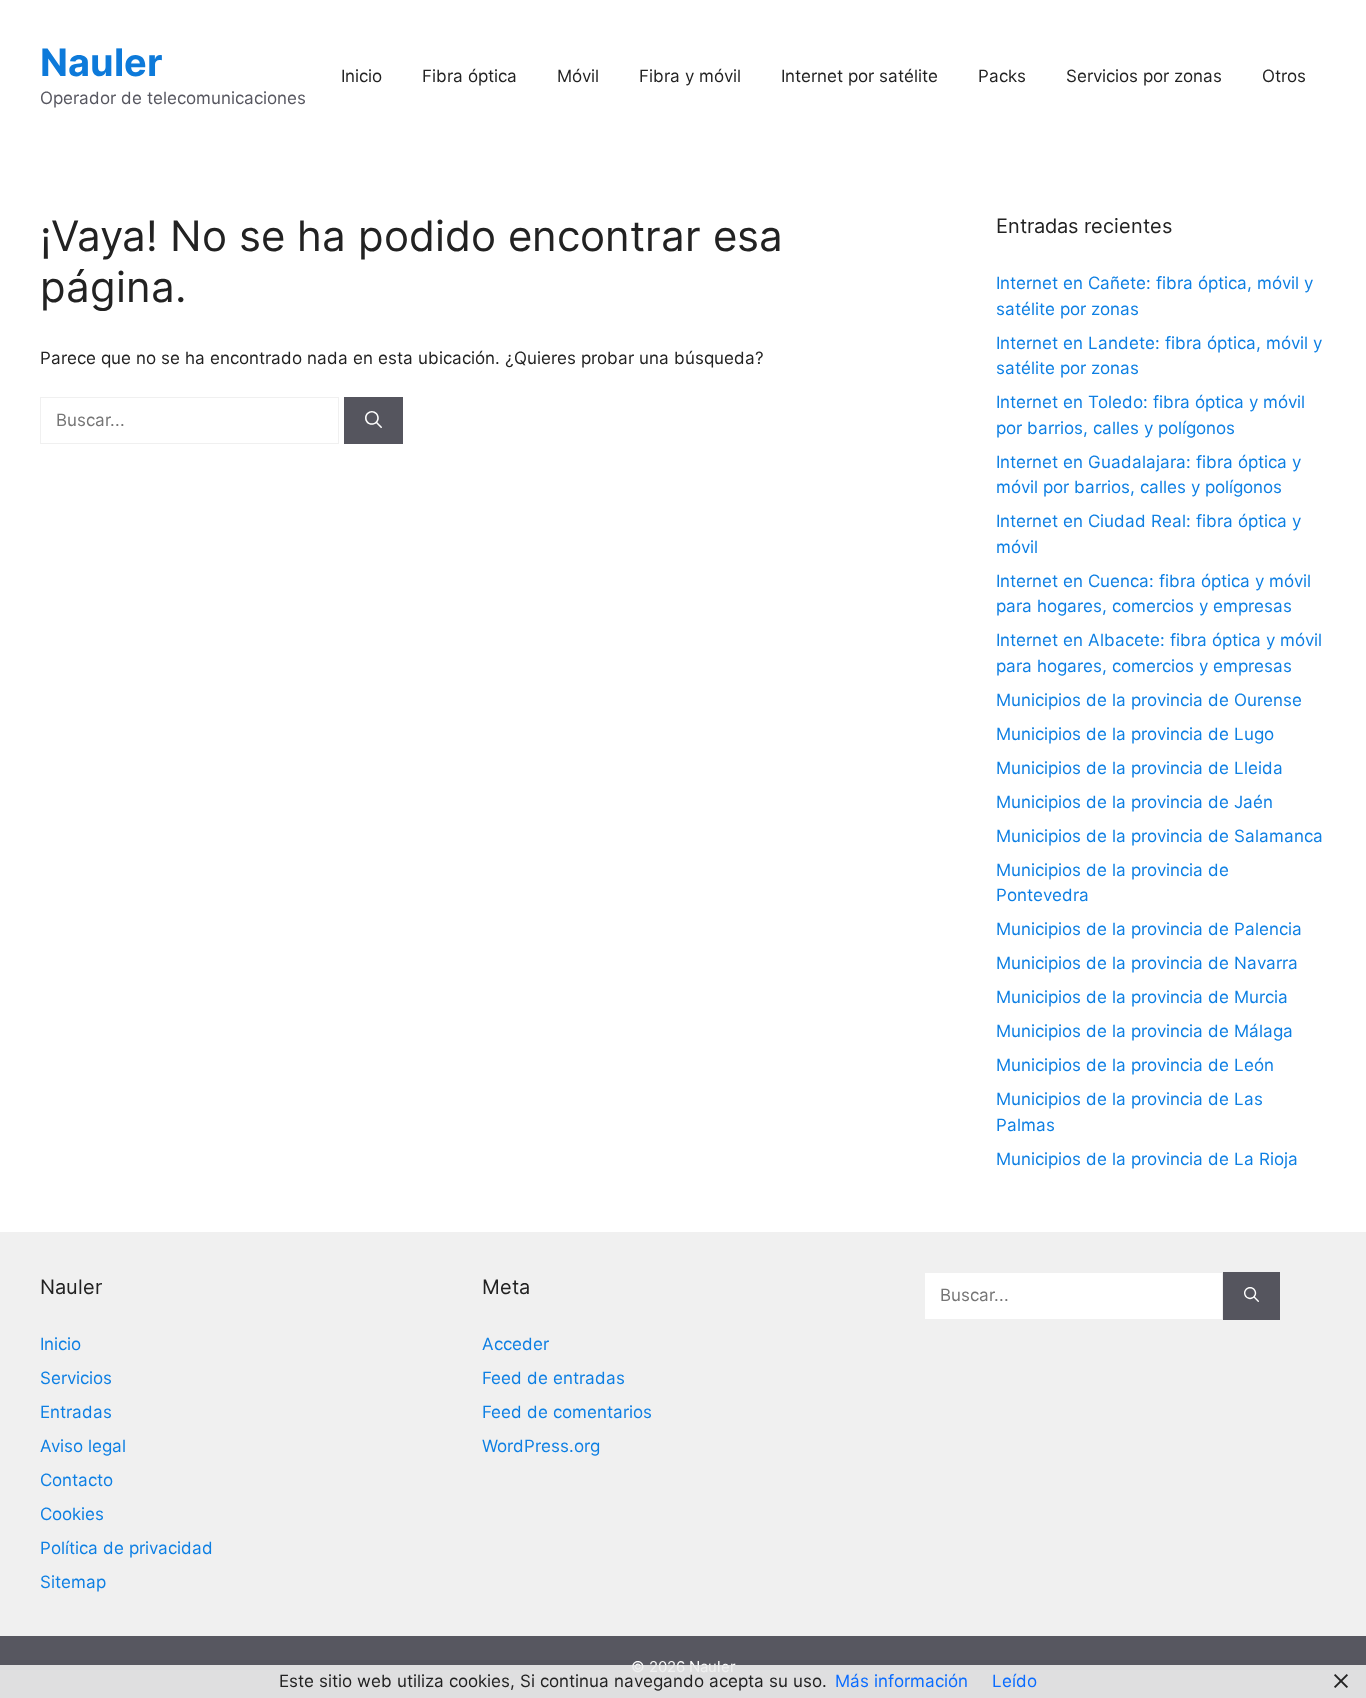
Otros (1284, 76)
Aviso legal (83, 1446)
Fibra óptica (469, 76)
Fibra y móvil (690, 76)
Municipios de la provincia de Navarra (1147, 963)
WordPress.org (541, 1446)
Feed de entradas (553, 1378)
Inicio (361, 76)
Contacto (76, 1480)
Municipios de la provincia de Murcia (1142, 997)
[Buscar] (373, 421)
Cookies (72, 1514)
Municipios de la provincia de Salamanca (1159, 836)
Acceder (515, 1344)
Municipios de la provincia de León (1135, 1065)
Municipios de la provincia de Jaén (1134, 802)
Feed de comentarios (567, 1412)
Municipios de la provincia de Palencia (1149, 929)
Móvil (578, 76)
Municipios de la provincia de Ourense (1149, 700)
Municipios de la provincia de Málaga (1144, 1031)
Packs (1002, 76)
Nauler (101, 62)
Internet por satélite (859, 76)
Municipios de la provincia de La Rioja (1147, 1159)
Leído (1014, 1681)
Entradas (76, 1412)
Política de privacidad (126, 1548)
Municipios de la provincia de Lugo (1135, 734)
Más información (901, 1681)
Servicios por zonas (1144, 76)
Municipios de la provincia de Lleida (1139, 768)
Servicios (76, 1378)
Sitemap (73, 1582)
